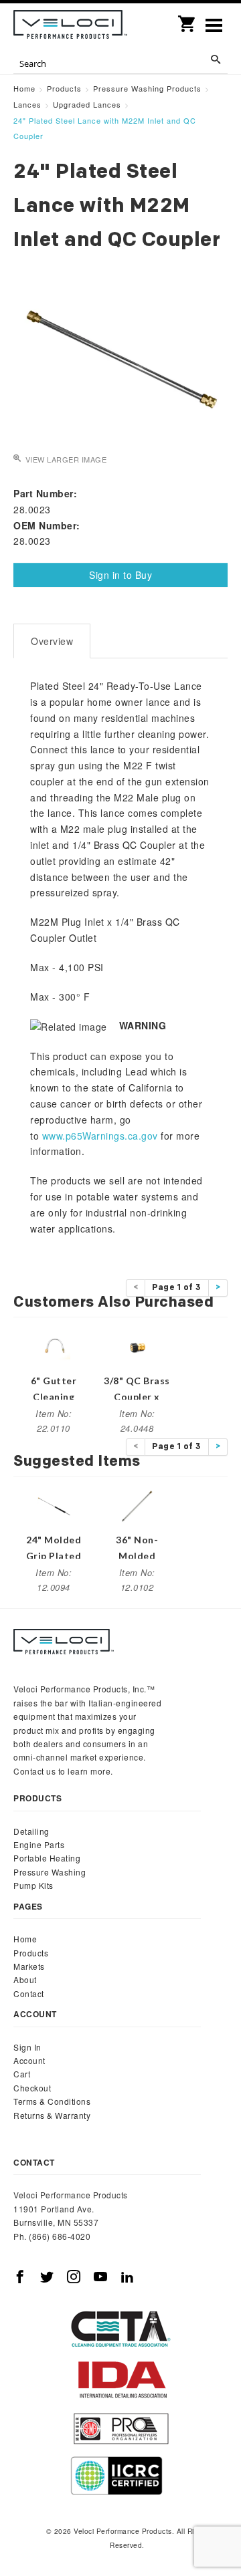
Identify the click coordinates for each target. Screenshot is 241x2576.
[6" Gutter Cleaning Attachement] (54, 1345)
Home (25, 1939)
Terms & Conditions (52, 2101)
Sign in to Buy (120, 575)
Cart (22, 2074)
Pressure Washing (50, 1872)
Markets (29, 1966)
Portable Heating (47, 1858)
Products (31, 1953)
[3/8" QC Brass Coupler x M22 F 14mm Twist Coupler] (137, 1345)
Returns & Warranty (52, 2115)
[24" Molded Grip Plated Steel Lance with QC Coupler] (54, 1505)
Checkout (32, 2088)
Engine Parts (39, 1844)
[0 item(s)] (187, 19)
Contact (29, 1993)
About (25, 1979)
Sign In (27, 2047)
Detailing (31, 1831)
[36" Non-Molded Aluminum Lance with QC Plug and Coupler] (137, 1505)
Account (29, 2060)
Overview (52, 641)
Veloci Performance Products (70, 27)
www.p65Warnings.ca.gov (100, 1136)
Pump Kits (33, 1885)
